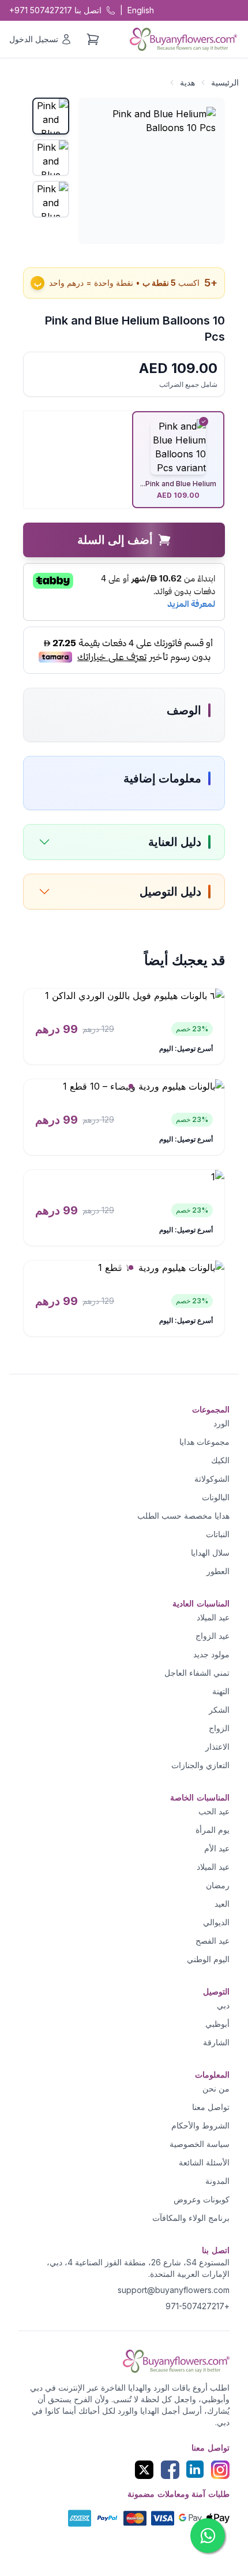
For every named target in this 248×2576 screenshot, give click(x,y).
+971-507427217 (198, 2306)
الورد (221, 1423)
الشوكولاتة (212, 1479)
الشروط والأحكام (200, 2125)
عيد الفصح (213, 1941)
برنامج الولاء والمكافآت (191, 2218)
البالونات (216, 1497)
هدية (187, 82)
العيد (222, 1904)
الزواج (219, 1728)
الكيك (220, 1460)
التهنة (221, 1691)
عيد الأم (217, 1848)
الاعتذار (217, 1746)
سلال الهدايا (210, 1552)
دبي (223, 2005)
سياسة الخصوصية (200, 2144)
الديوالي (216, 1922)
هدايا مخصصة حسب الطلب (183, 1516)
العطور (218, 1571)
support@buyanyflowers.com (174, 2290)
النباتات (218, 1534)
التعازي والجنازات (200, 1765)
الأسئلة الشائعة (204, 2162)
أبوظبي (217, 2024)
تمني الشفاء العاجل (197, 1673)
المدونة (217, 2181)
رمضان (218, 1885)
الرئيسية (225, 82)
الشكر (219, 1710)
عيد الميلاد (213, 1617)
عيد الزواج (213, 1636)
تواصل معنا (211, 2107)
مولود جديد (211, 1654)
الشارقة (216, 2042)
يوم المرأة (213, 1830)
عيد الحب (214, 1811)
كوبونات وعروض (202, 2199)
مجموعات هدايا (204, 1442)
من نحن (216, 2088)
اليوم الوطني (208, 1959)
